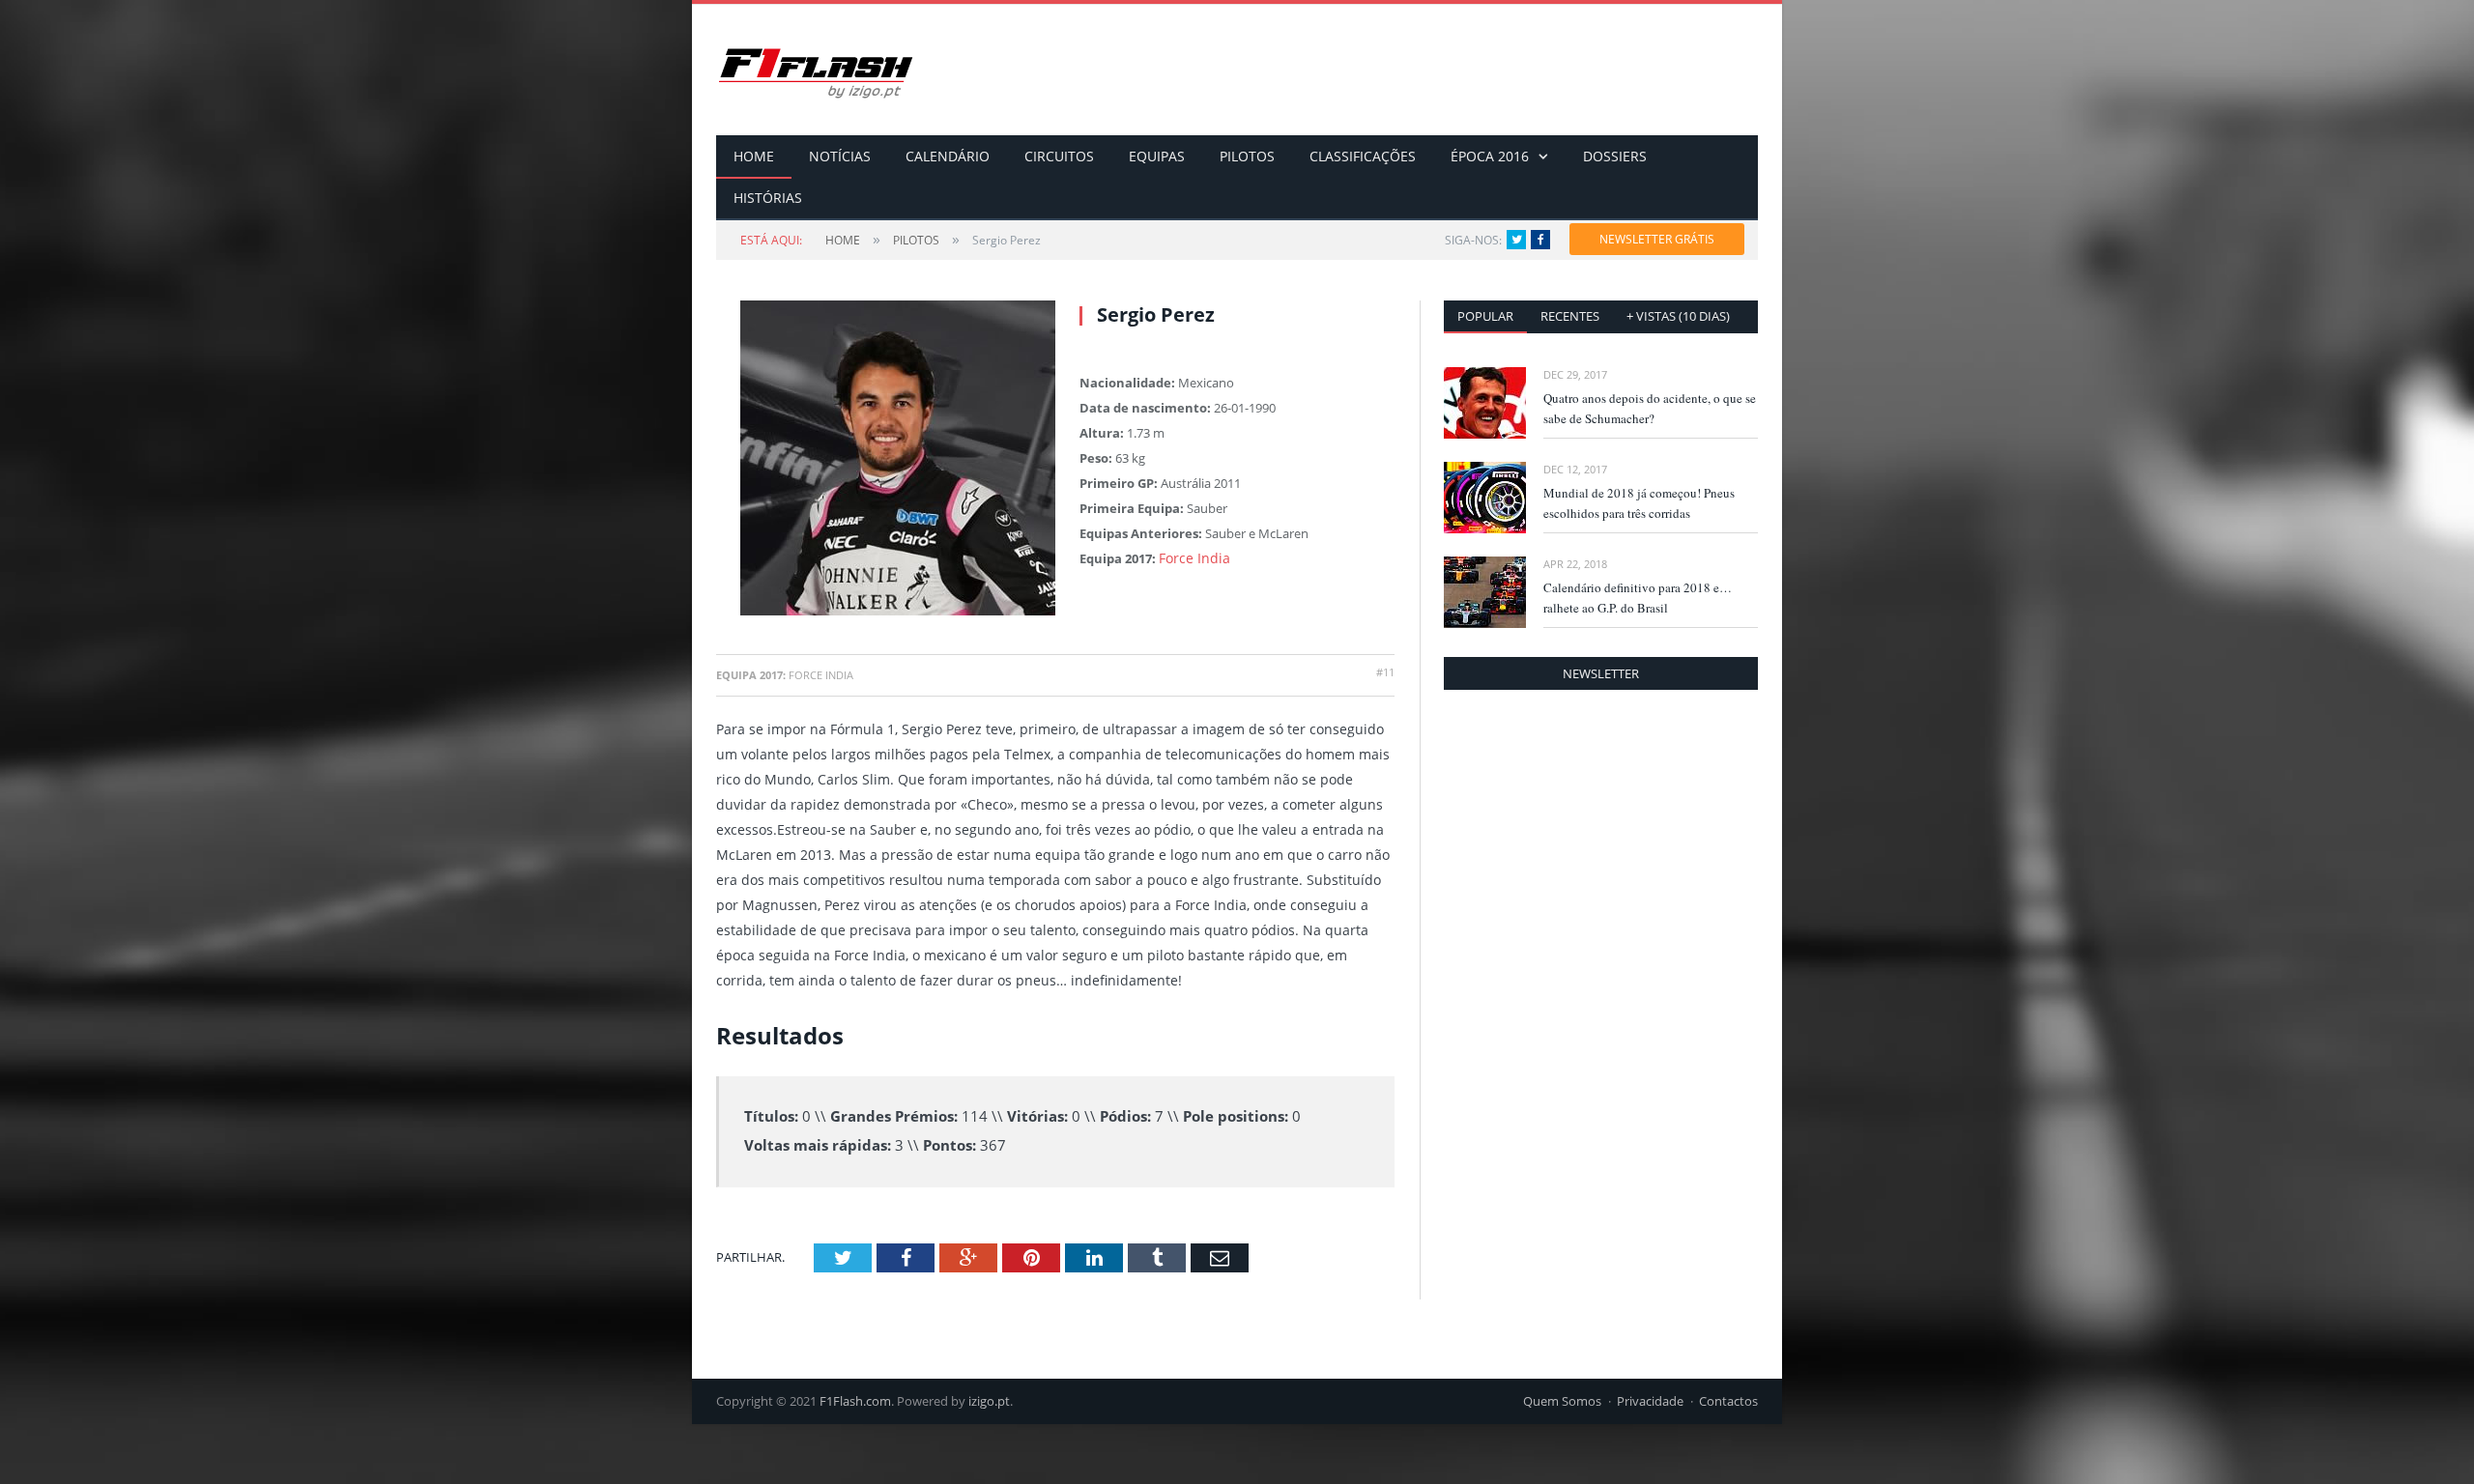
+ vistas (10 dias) (1678, 316)
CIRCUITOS (1059, 156)
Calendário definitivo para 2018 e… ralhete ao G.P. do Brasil (1638, 598)
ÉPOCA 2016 (1490, 156)
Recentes (1570, 316)
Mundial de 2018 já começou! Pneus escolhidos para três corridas (1639, 503)
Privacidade (1650, 1401)
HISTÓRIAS (768, 198)
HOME (754, 156)
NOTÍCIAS (840, 156)
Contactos (1728, 1401)
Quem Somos (1562, 1401)
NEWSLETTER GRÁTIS (1657, 239)
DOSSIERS (1615, 156)
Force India (1191, 558)
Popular (1485, 316)
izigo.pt (989, 1401)
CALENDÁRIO (948, 156)
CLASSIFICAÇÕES (1363, 156)
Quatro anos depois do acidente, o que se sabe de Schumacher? (1650, 408)
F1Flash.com (855, 1401)
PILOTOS (1247, 156)
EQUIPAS (1157, 156)
